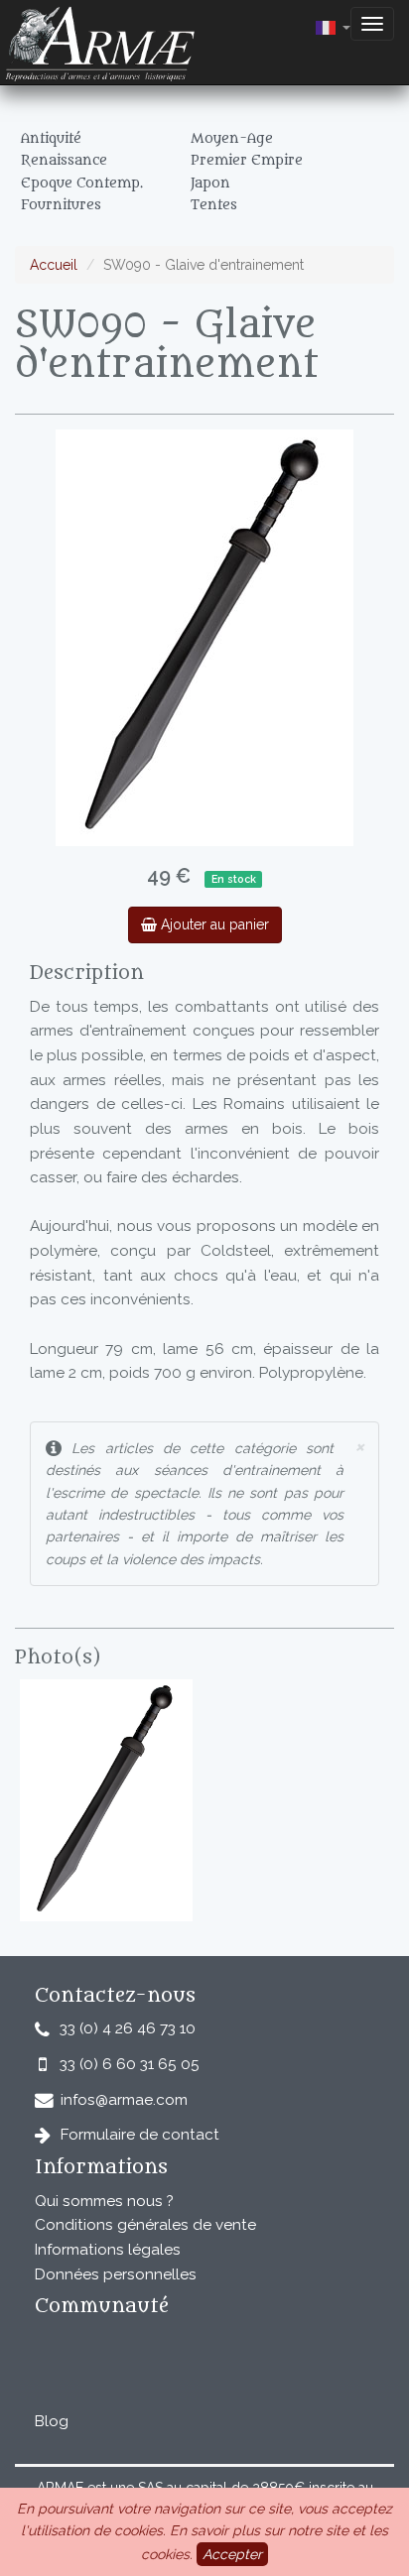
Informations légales (108, 2250)
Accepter (232, 2554)
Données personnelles (116, 2274)
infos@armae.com (124, 2100)
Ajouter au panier (213, 924)
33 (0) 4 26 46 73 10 (128, 2028)
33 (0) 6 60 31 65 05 (130, 2064)
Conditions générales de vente (145, 2225)
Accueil (54, 265)
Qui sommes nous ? (104, 2201)
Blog (52, 2421)
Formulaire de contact (140, 2135)
